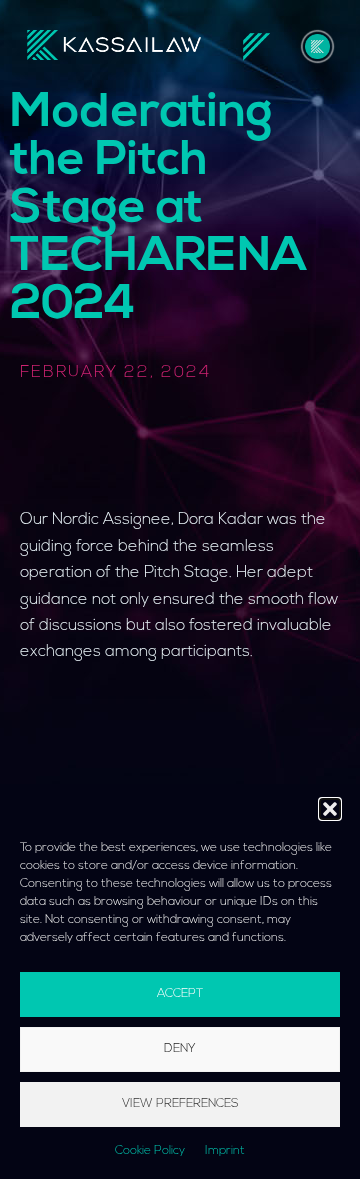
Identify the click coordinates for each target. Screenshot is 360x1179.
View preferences (180, 1104)
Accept (180, 994)
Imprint (225, 1151)
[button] (330, 809)
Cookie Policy (150, 1151)
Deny (180, 1049)
